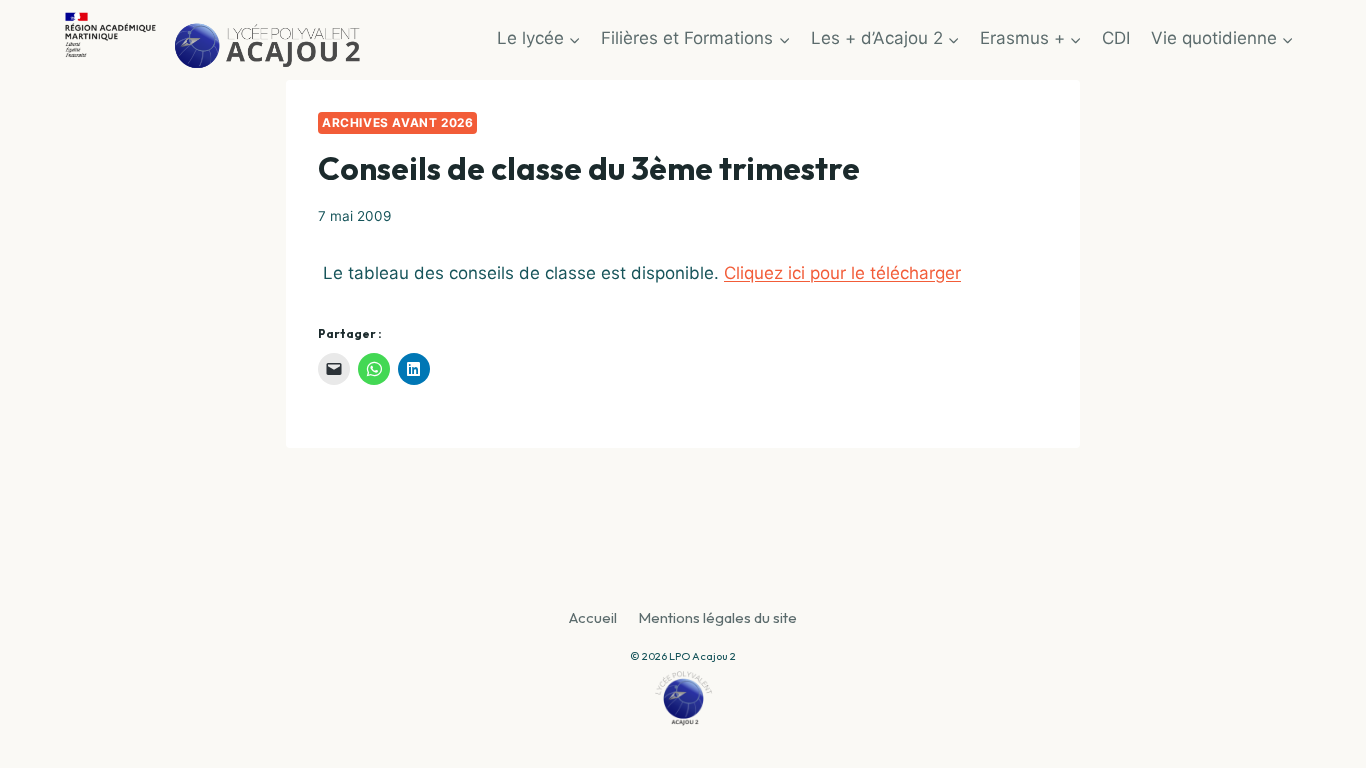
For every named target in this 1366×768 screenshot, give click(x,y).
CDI (1116, 38)
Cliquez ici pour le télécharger (842, 273)
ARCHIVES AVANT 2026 (397, 122)
